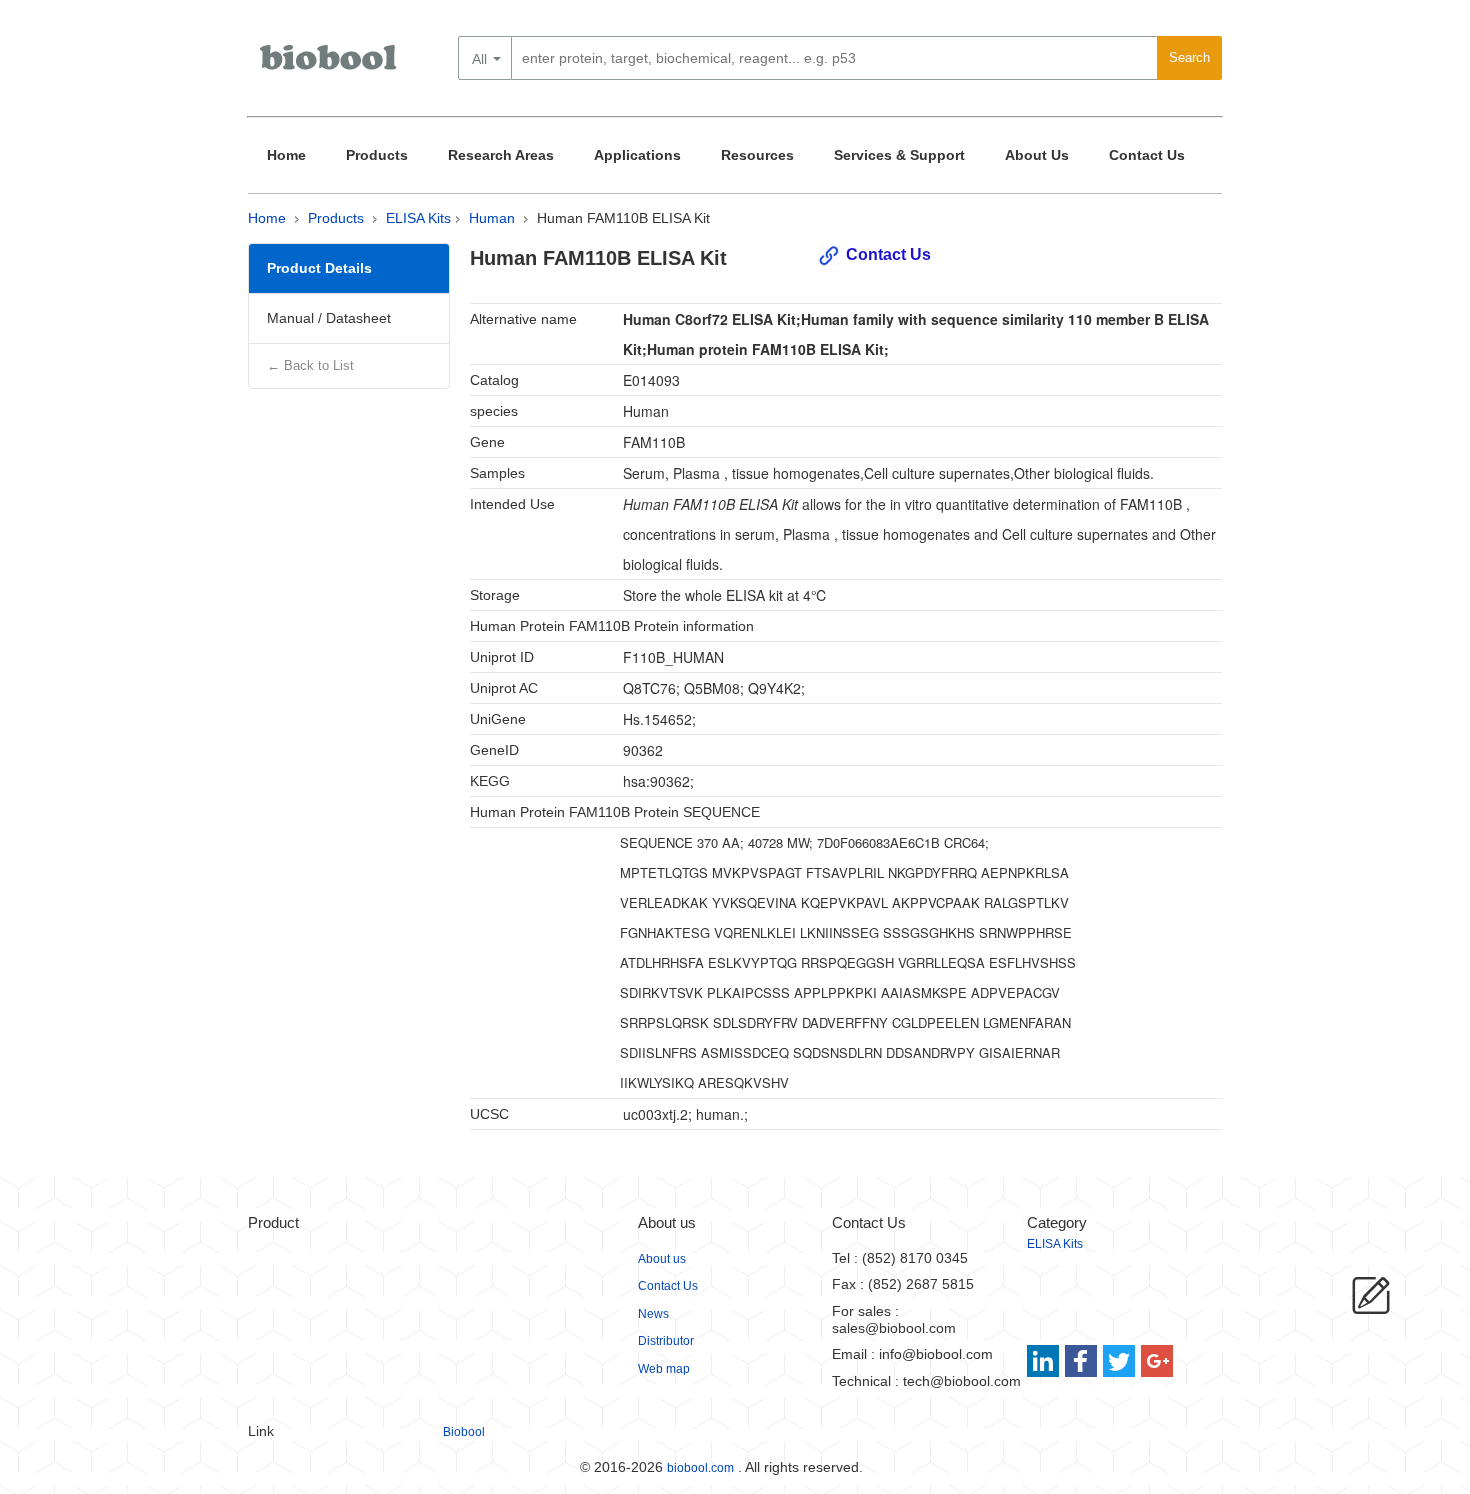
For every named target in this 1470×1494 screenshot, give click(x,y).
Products (377, 155)
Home (286, 155)
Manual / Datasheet (329, 318)
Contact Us (1147, 155)
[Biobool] (330, 65)
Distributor (666, 1341)
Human (492, 218)
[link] (1045, 1361)
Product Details (319, 268)
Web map (664, 1369)
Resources (757, 155)
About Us (1037, 155)
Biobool (464, 1432)
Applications (637, 155)
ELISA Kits (418, 218)
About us (662, 1259)
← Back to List (310, 365)
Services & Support (899, 155)
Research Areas (501, 155)
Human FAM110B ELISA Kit (623, 218)
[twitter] (1119, 1361)
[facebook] (1082, 1361)
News (653, 1314)
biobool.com (700, 1468)
